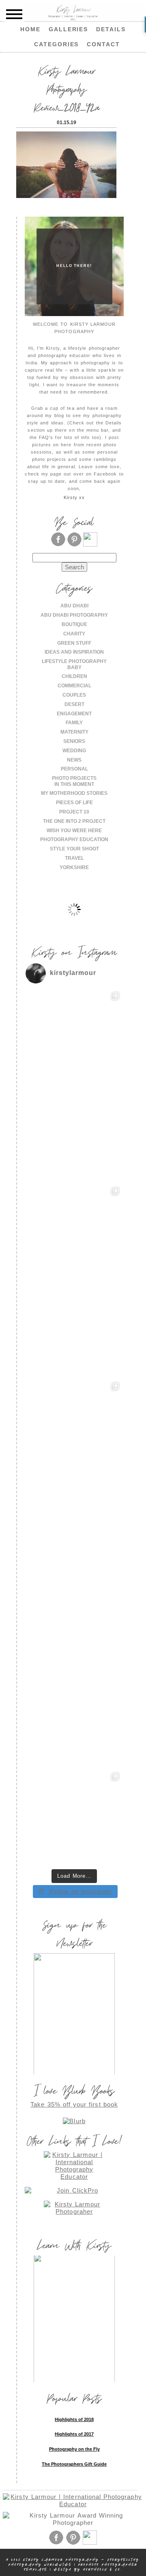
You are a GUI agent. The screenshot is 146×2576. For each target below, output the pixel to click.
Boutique (74, 624)
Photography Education (74, 839)
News (74, 760)
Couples (74, 695)
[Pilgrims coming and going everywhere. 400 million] (74, 1037)
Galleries (69, 29)
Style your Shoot (74, 849)
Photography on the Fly (74, 2449)
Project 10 (74, 812)
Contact (103, 44)
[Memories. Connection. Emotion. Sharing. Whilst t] (74, 1427)
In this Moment (74, 784)
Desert (74, 704)
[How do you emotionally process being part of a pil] (74, 1232)
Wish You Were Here (74, 831)
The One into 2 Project (74, 821)
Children (74, 676)
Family (74, 723)
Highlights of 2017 (74, 2434)
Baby (74, 667)
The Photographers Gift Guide (74, 2464)
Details (111, 29)
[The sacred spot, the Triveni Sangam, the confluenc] (74, 1135)
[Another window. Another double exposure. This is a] (74, 1623)
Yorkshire (74, 867)
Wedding (74, 751)
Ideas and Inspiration (74, 652)
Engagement (74, 714)
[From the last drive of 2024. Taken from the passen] (74, 1720)
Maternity (74, 732)
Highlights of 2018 (74, 2419)
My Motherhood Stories (74, 793)
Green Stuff (74, 643)
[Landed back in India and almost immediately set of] (74, 1330)
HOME (30, 29)
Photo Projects (74, 778)
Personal (74, 769)
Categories (57, 44)
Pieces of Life (74, 803)
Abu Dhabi (74, 606)
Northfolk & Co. (103, 2569)
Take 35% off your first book (74, 2104)
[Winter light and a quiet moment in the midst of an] (74, 1525)
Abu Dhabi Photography (74, 615)
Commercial (74, 686)
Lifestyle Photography (74, 661)
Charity (74, 634)
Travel (74, 858)
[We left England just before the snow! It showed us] (74, 1818)
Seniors (74, 741)
